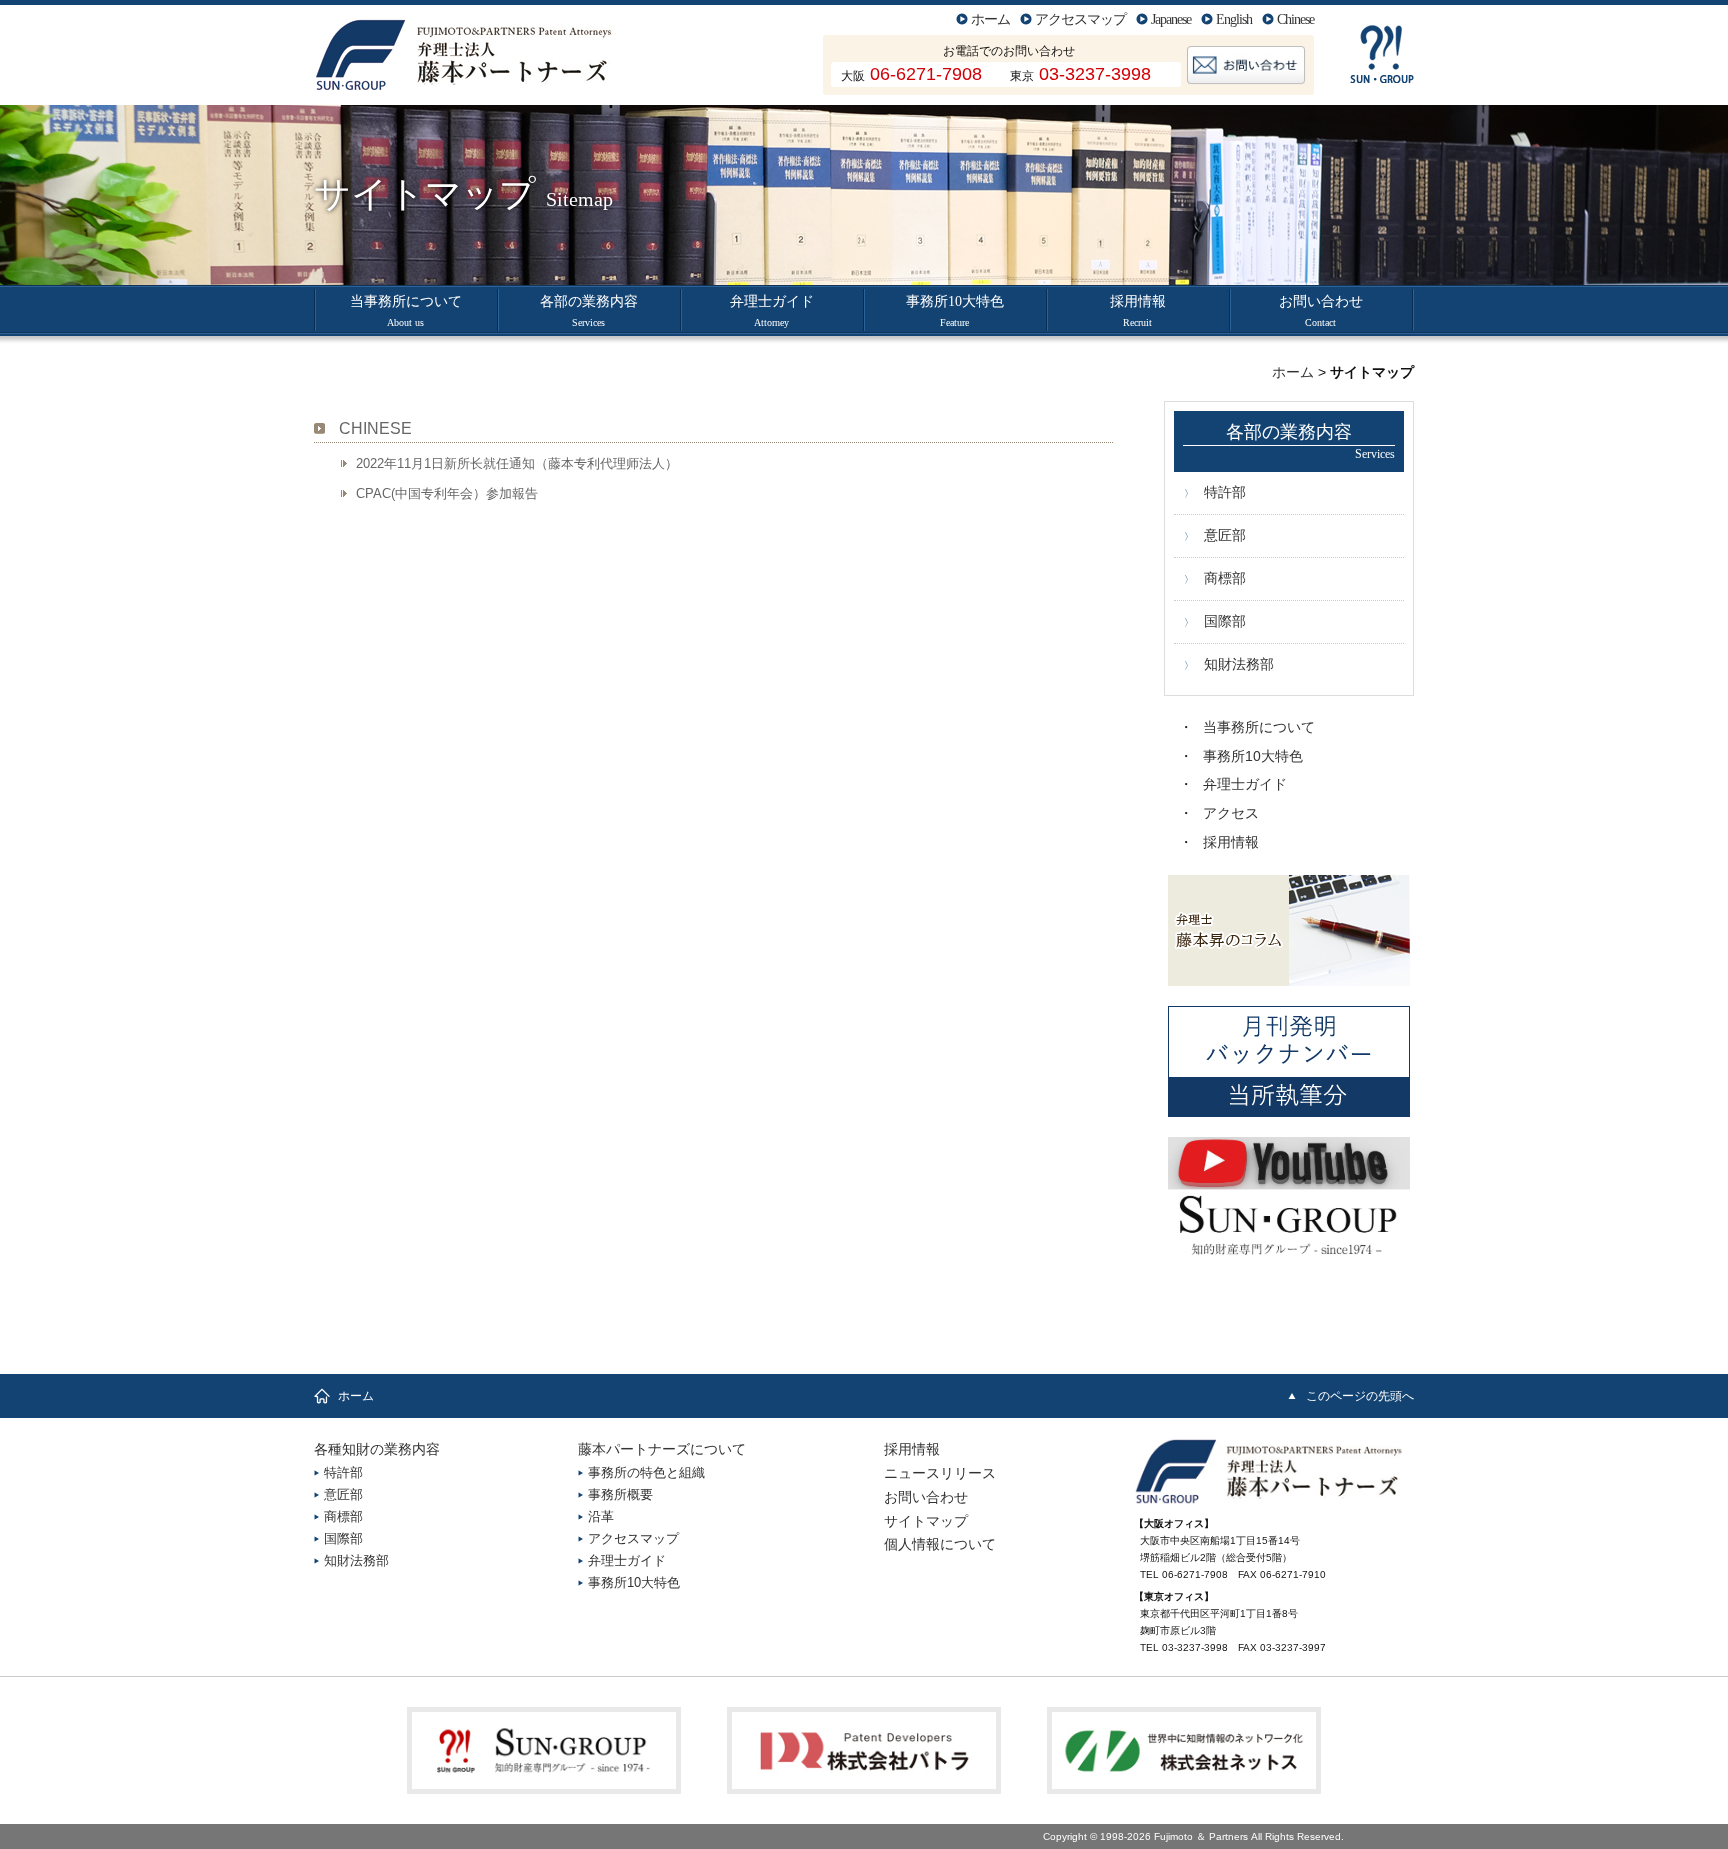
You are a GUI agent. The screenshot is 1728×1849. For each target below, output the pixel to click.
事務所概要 (620, 1494)
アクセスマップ (1080, 19)
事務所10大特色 (955, 311)
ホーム (990, 19)
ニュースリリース (940, 1473)
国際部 (1225, 621)
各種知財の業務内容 (377, 1449)
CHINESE (375, 428)
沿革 (601, 1516)
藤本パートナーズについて (662, 1449)
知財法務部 (1239, 664)
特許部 (1225, 492)
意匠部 (1225, 535)
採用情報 (1138, 311)
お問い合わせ (1321, 311)
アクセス (1231, 813)
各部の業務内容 (589, 311)
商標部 (1225, 578)
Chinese (1295, 19)
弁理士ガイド (772, 311)
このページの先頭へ (1360, 1396)
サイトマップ (926, 1521)
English (1234, 19)
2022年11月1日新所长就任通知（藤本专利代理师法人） (517, 463)
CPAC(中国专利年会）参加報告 (447, 493)
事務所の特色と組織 (646, 1472)
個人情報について (940, 1544)
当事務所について (406, 311)
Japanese (1171, 19)
